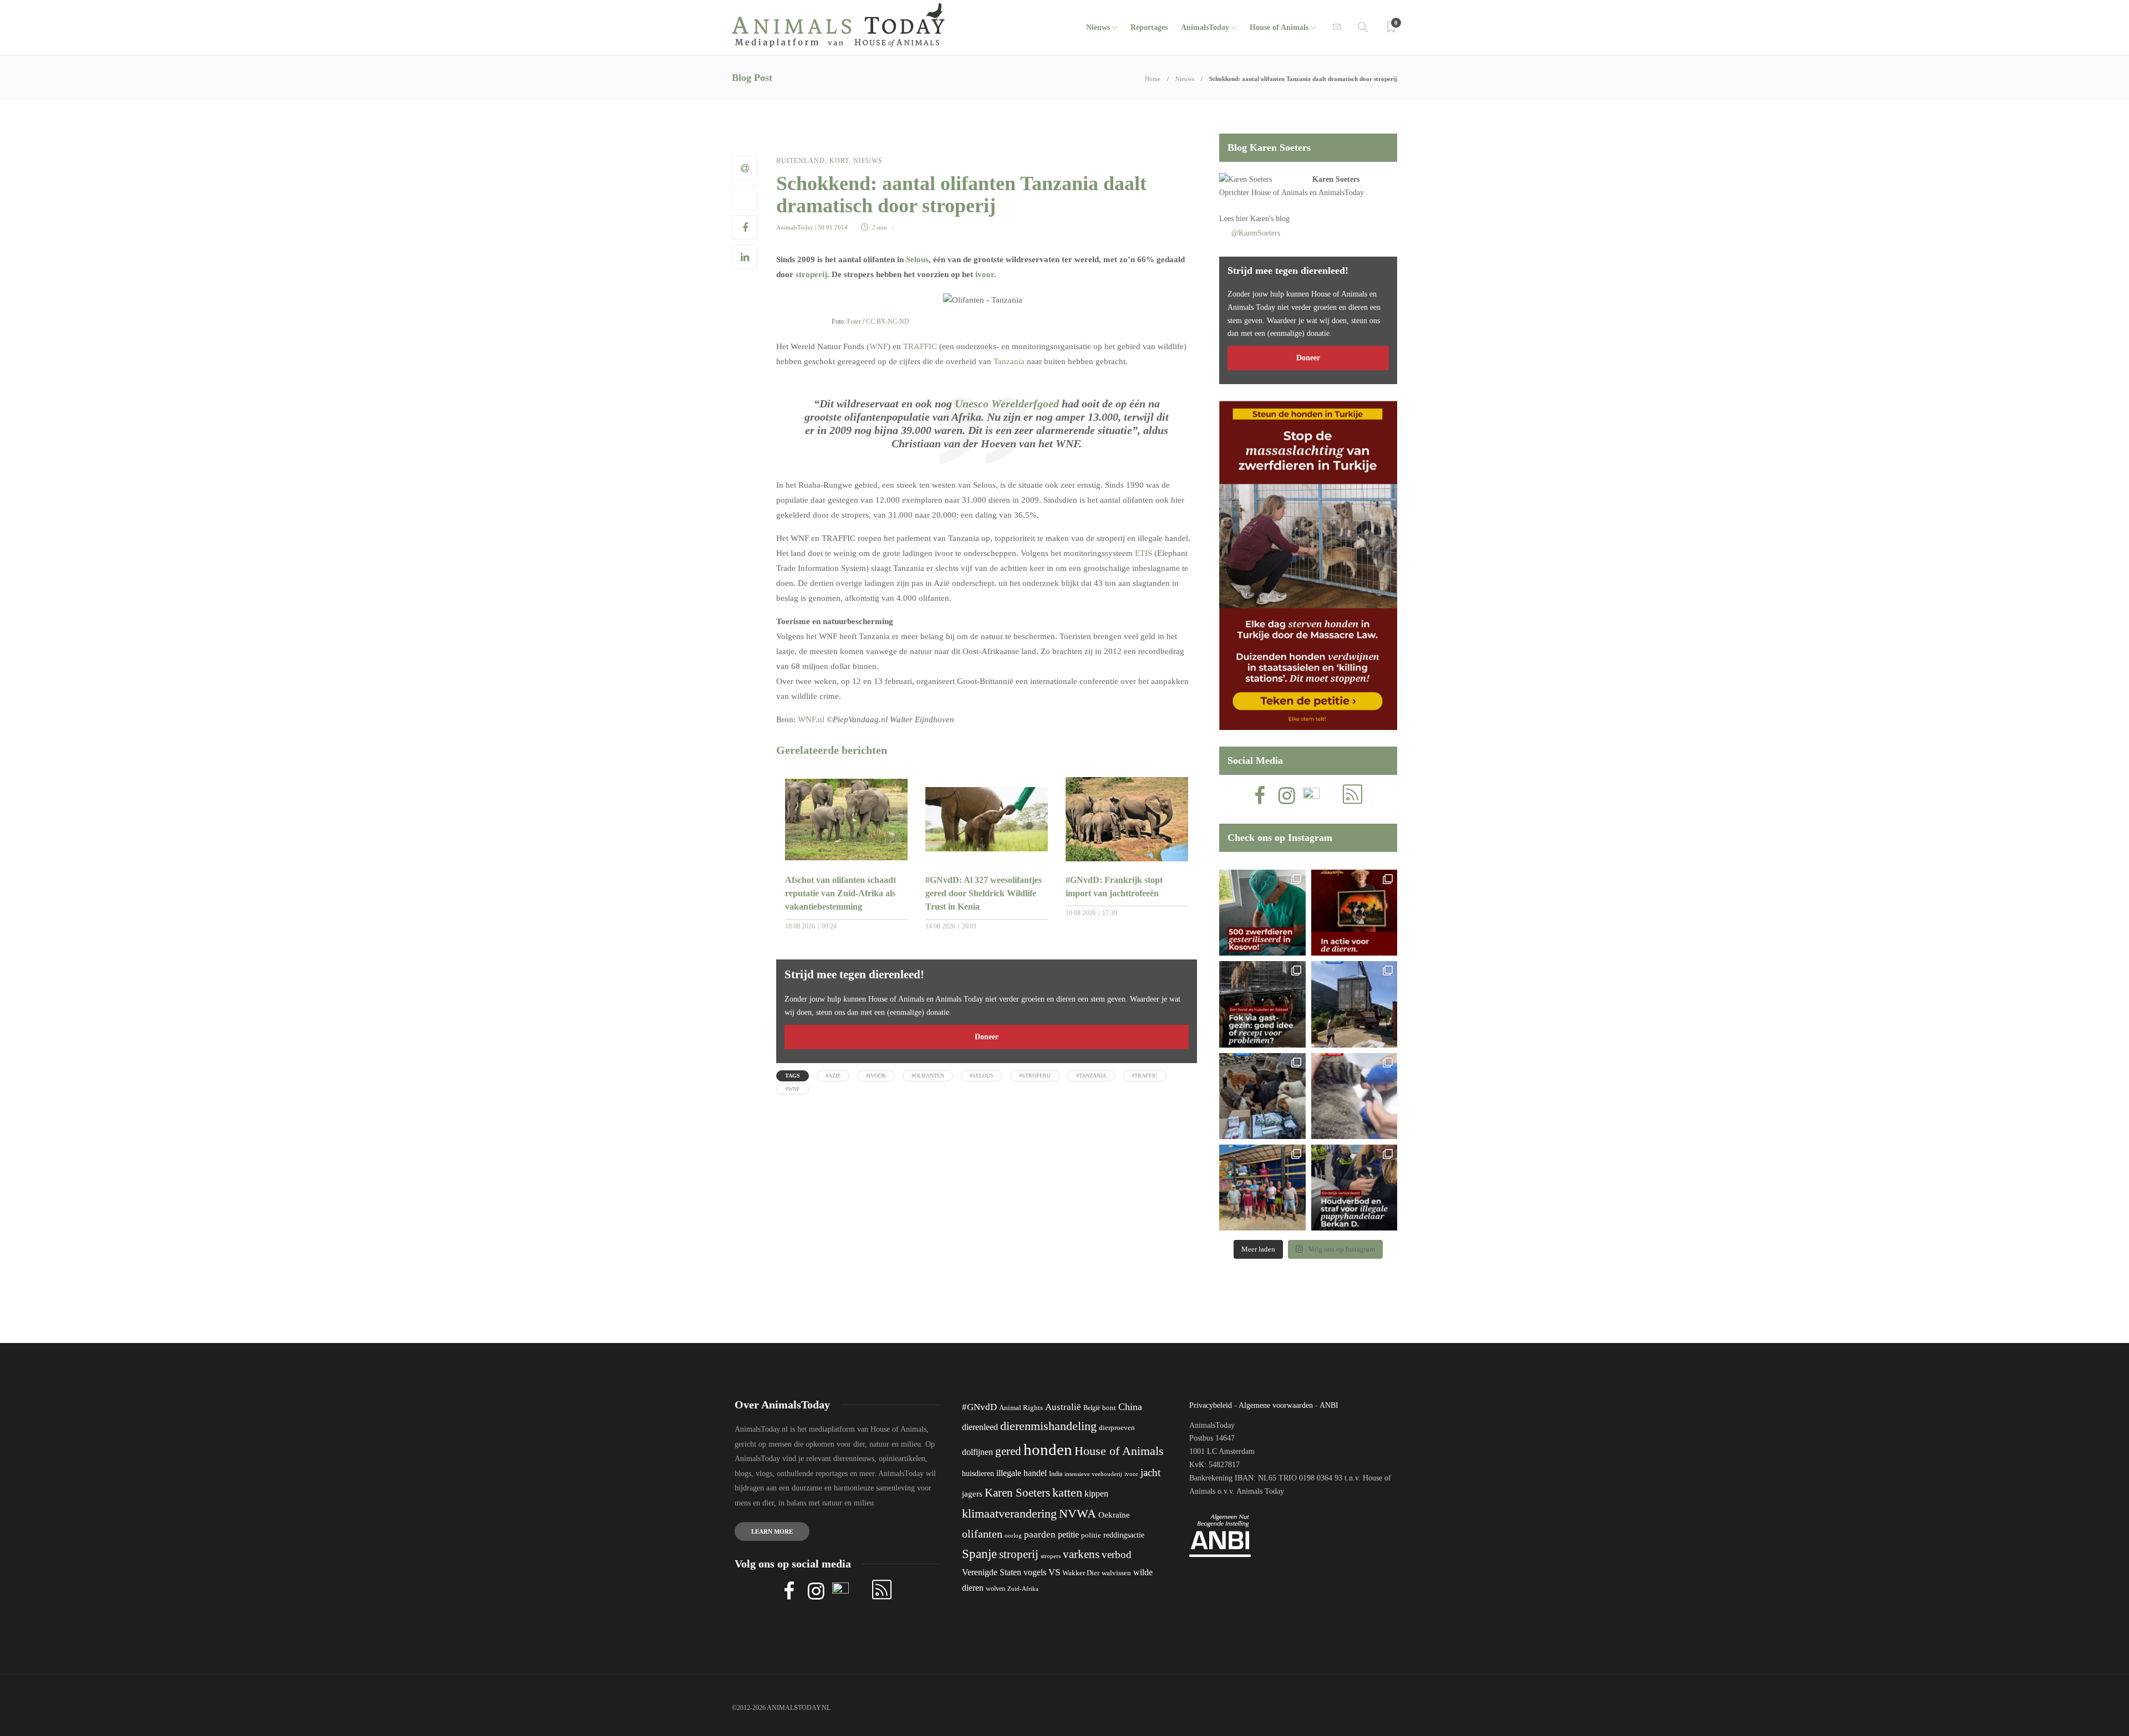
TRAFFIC (920, 346)
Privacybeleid (1211, 1405)
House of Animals (1279, 27)
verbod (1117, 1554)
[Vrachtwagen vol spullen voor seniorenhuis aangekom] (1262, 1188)
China (1130, 1407)
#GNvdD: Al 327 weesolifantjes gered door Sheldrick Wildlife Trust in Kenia (984, 893)
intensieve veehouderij (1093, 1474)
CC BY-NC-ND (888, 321)
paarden (1040, 1535)
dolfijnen (977, 1452)
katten (1067, 1492)
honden (1048, 1449)
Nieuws (1098, 27)
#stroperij (1035, 1076)
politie (1091, 1535)
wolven (995, 1589)
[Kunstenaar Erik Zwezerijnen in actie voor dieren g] (1354, 913)
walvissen (1116, 1573)
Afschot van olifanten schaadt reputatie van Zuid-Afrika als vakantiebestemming (841, 893)
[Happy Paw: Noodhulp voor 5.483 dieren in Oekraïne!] (1262, 1096)
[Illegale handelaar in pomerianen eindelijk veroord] (1354, 1188)
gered (1008, 1451)
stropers (1051, 1556)
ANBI (1329, 1405)
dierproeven (1117, 1428)
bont (1109, 1408)
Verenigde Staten (992, 1572)
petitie (1068, 1535)
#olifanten (928, 1076)
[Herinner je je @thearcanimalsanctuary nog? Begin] (1354, 1004)
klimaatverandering (1009, 1513)
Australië (1063, 1407)
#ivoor (876, 1076)
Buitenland (801, 161)
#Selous (982, 1076)
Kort (839, 161)
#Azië (833, 1076)
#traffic (1145, 1076)
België (1092, 1408)
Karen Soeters (1336, 179)
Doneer (987, 1037)
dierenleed (980, 1427)
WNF (878, 346)
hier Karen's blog (1263, 219)
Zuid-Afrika (1023, 1589)
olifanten (982, 1534)
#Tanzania (1091, 1076)
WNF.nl (811, 719)
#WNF (793, 1089)
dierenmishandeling (1048, 1426)
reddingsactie (1124, 1535)
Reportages (1149, 27)
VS (1054, 1572)
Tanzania (1009, 361)
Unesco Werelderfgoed (1007, 404)
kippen (1096, 1494)
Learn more (772, 1531)
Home (1153, 79)
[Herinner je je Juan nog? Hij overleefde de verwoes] (1354, 1096)
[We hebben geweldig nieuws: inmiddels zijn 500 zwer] (1262, 913)
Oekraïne (1114, 1515)
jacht (1150, 1472)
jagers (972, 1494)
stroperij (811, 274)
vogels (1035, 1572)
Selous (917, 259)
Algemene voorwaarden (1276, 1405)
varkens (1081, 1554)
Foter (854, 321)
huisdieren (978, 1474)
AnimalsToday (795, 227)
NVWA (1078, 1513)
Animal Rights (1021, 1408)
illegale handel (1022, 1473)
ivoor (985, 274)
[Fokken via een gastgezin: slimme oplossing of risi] (1262, 1004)
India (1056, 1474)
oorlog (1013, 1535)
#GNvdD (979, 1407)
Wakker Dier (1081, 1573)
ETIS (1144, 553)
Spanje (979, 1554)
